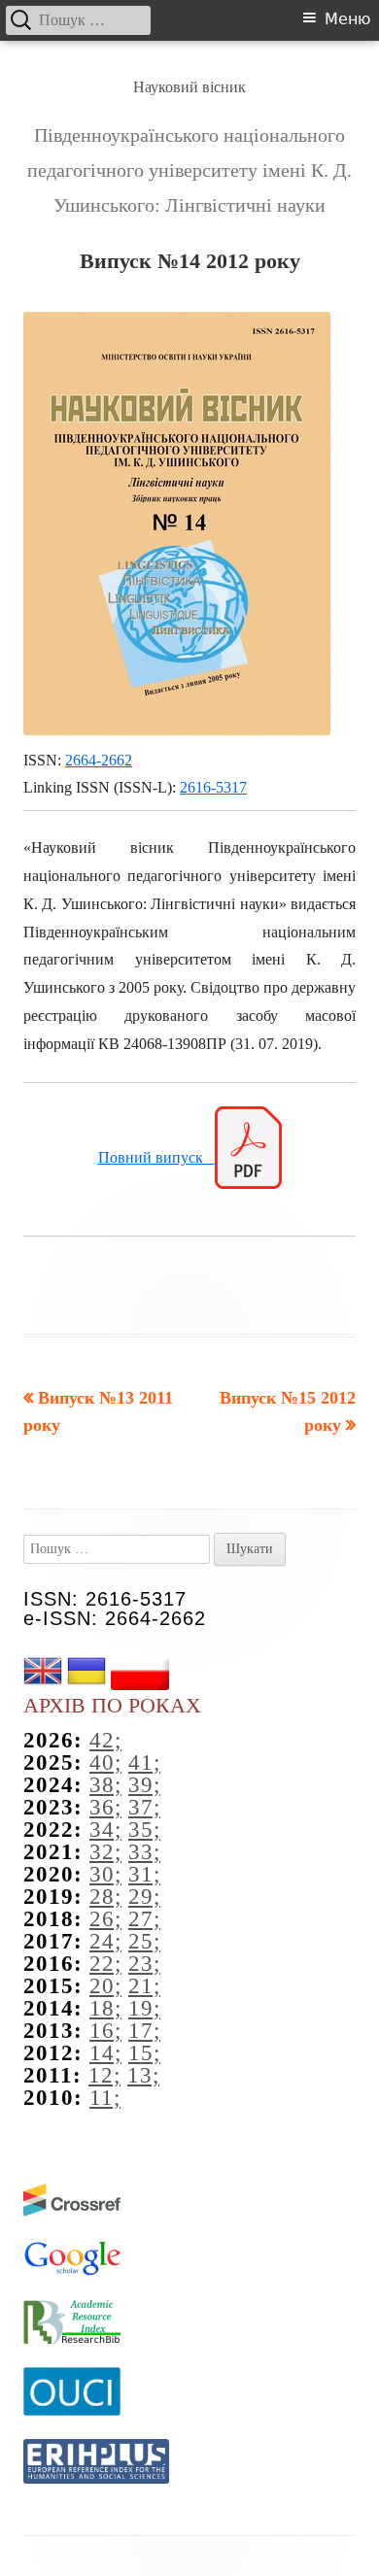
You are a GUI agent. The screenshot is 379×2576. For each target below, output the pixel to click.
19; (144, 2008)
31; (144, 1874)
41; (144, 1763)
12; (104, 2075)
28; (105, 1897)
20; (105, 1986)
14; (105, 2053)
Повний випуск (156, 1157)
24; (105, 1941)
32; (105, 1852)
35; (144, 1830)
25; (144, 1941)
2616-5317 (213, 787)
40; (105, 1763)
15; (144, 2053)
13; (143, 2075)
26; (105, 1919)
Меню (347, 19)
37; (144, 1807)
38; (105, 1785)
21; (144, 1986)
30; (105, 1874)
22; (105, 1964)
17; (144, 2031)
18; (105, 2008)
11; (105, 2098)
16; (105, 2031)
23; (144, 1964)
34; (105, 1830)
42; (105, 1740)
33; (144, 1852)
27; (144, 1919)
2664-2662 (99, 760)
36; (105, 1807)
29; (144, 1897)
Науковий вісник (189, 87)
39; (144, 1785)
